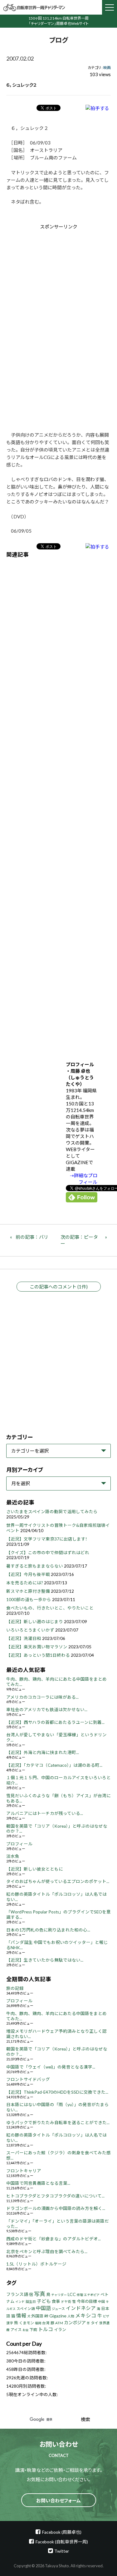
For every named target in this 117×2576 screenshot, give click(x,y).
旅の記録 (15, 1988)
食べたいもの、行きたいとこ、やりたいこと (50, 1608)
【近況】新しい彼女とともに (35, 1869)
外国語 (37, 2316)
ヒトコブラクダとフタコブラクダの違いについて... (55, 2196)
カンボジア (75, 2323)
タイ (95, 2323)
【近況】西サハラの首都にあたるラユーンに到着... (55, 1722)
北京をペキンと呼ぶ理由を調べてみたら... (47, 2252)
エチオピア (92, 2295)
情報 (21, 2315)
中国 (101, 2301)
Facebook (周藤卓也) (62, 2532)
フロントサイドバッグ (28, 2079)
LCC (72, 2294)
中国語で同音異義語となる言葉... (38, 2183)
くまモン (27, 2323)
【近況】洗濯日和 (24, 1638)
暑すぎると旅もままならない (35, 1566)
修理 (80, 2295)
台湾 (46, 2323)
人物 (71, 2316)
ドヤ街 (66, 2301)
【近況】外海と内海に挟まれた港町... (43, 1752)
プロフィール (19, 1844)
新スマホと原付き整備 (28, 1591)
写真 (40, 2294)
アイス (16, 2330)
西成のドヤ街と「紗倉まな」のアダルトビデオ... (54, 2239)
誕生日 (31, 2301)
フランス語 (17, 2294)
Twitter (62, 2551)
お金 (26, 2330)
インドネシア (81, 2308)
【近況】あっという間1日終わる (38, 1655)
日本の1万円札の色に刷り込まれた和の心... (48, 1930)
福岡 (38, 2323)
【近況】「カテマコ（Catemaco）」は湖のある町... (54, 1765)
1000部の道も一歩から (29, 1600)
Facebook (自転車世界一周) (62, 2542)
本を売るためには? (25, 1583)
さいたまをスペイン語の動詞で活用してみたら (52, 1512)
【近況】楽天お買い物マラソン (37, 1647)
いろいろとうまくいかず (30, 1630)
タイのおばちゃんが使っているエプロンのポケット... (58, 1881)
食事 (56, 2301)
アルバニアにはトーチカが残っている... (45, 1813)
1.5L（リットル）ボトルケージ (36, 2264)
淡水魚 (13, 1856)
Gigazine (58, 2316)
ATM (59, 2323)
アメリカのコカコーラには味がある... (42, 1697)
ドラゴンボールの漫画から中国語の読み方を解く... (56, 2208)
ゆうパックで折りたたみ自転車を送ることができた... (58, 2123)
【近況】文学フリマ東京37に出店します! (47, 1539)
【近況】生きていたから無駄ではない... (45, 1960)
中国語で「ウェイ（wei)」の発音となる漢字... (51, 2067)
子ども (44, 2301)
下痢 (33, 2330)
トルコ (46, 2329)
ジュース (58, 2309)
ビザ (106, 2316)
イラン (60, 2330)
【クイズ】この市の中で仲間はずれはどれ (48, 1553)
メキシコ (86, 2316)
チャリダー (59, 2295)
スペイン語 (26, 2309)
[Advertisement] (59, 282)
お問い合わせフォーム (58, 2500)
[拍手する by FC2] (97, 108)
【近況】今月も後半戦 (28, 1574)
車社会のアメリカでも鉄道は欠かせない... (47, 1710)
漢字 (10, 2323)
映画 (107, 68)
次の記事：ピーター (79, 1240)
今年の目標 (87, 2301)
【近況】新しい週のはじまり (35, 1622)
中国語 (43, 2308)
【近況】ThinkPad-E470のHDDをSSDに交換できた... (57, 2092)
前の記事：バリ (32, 1237)
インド (20, 2302)
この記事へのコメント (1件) (59, 1287)
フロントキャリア (24, 2171)
